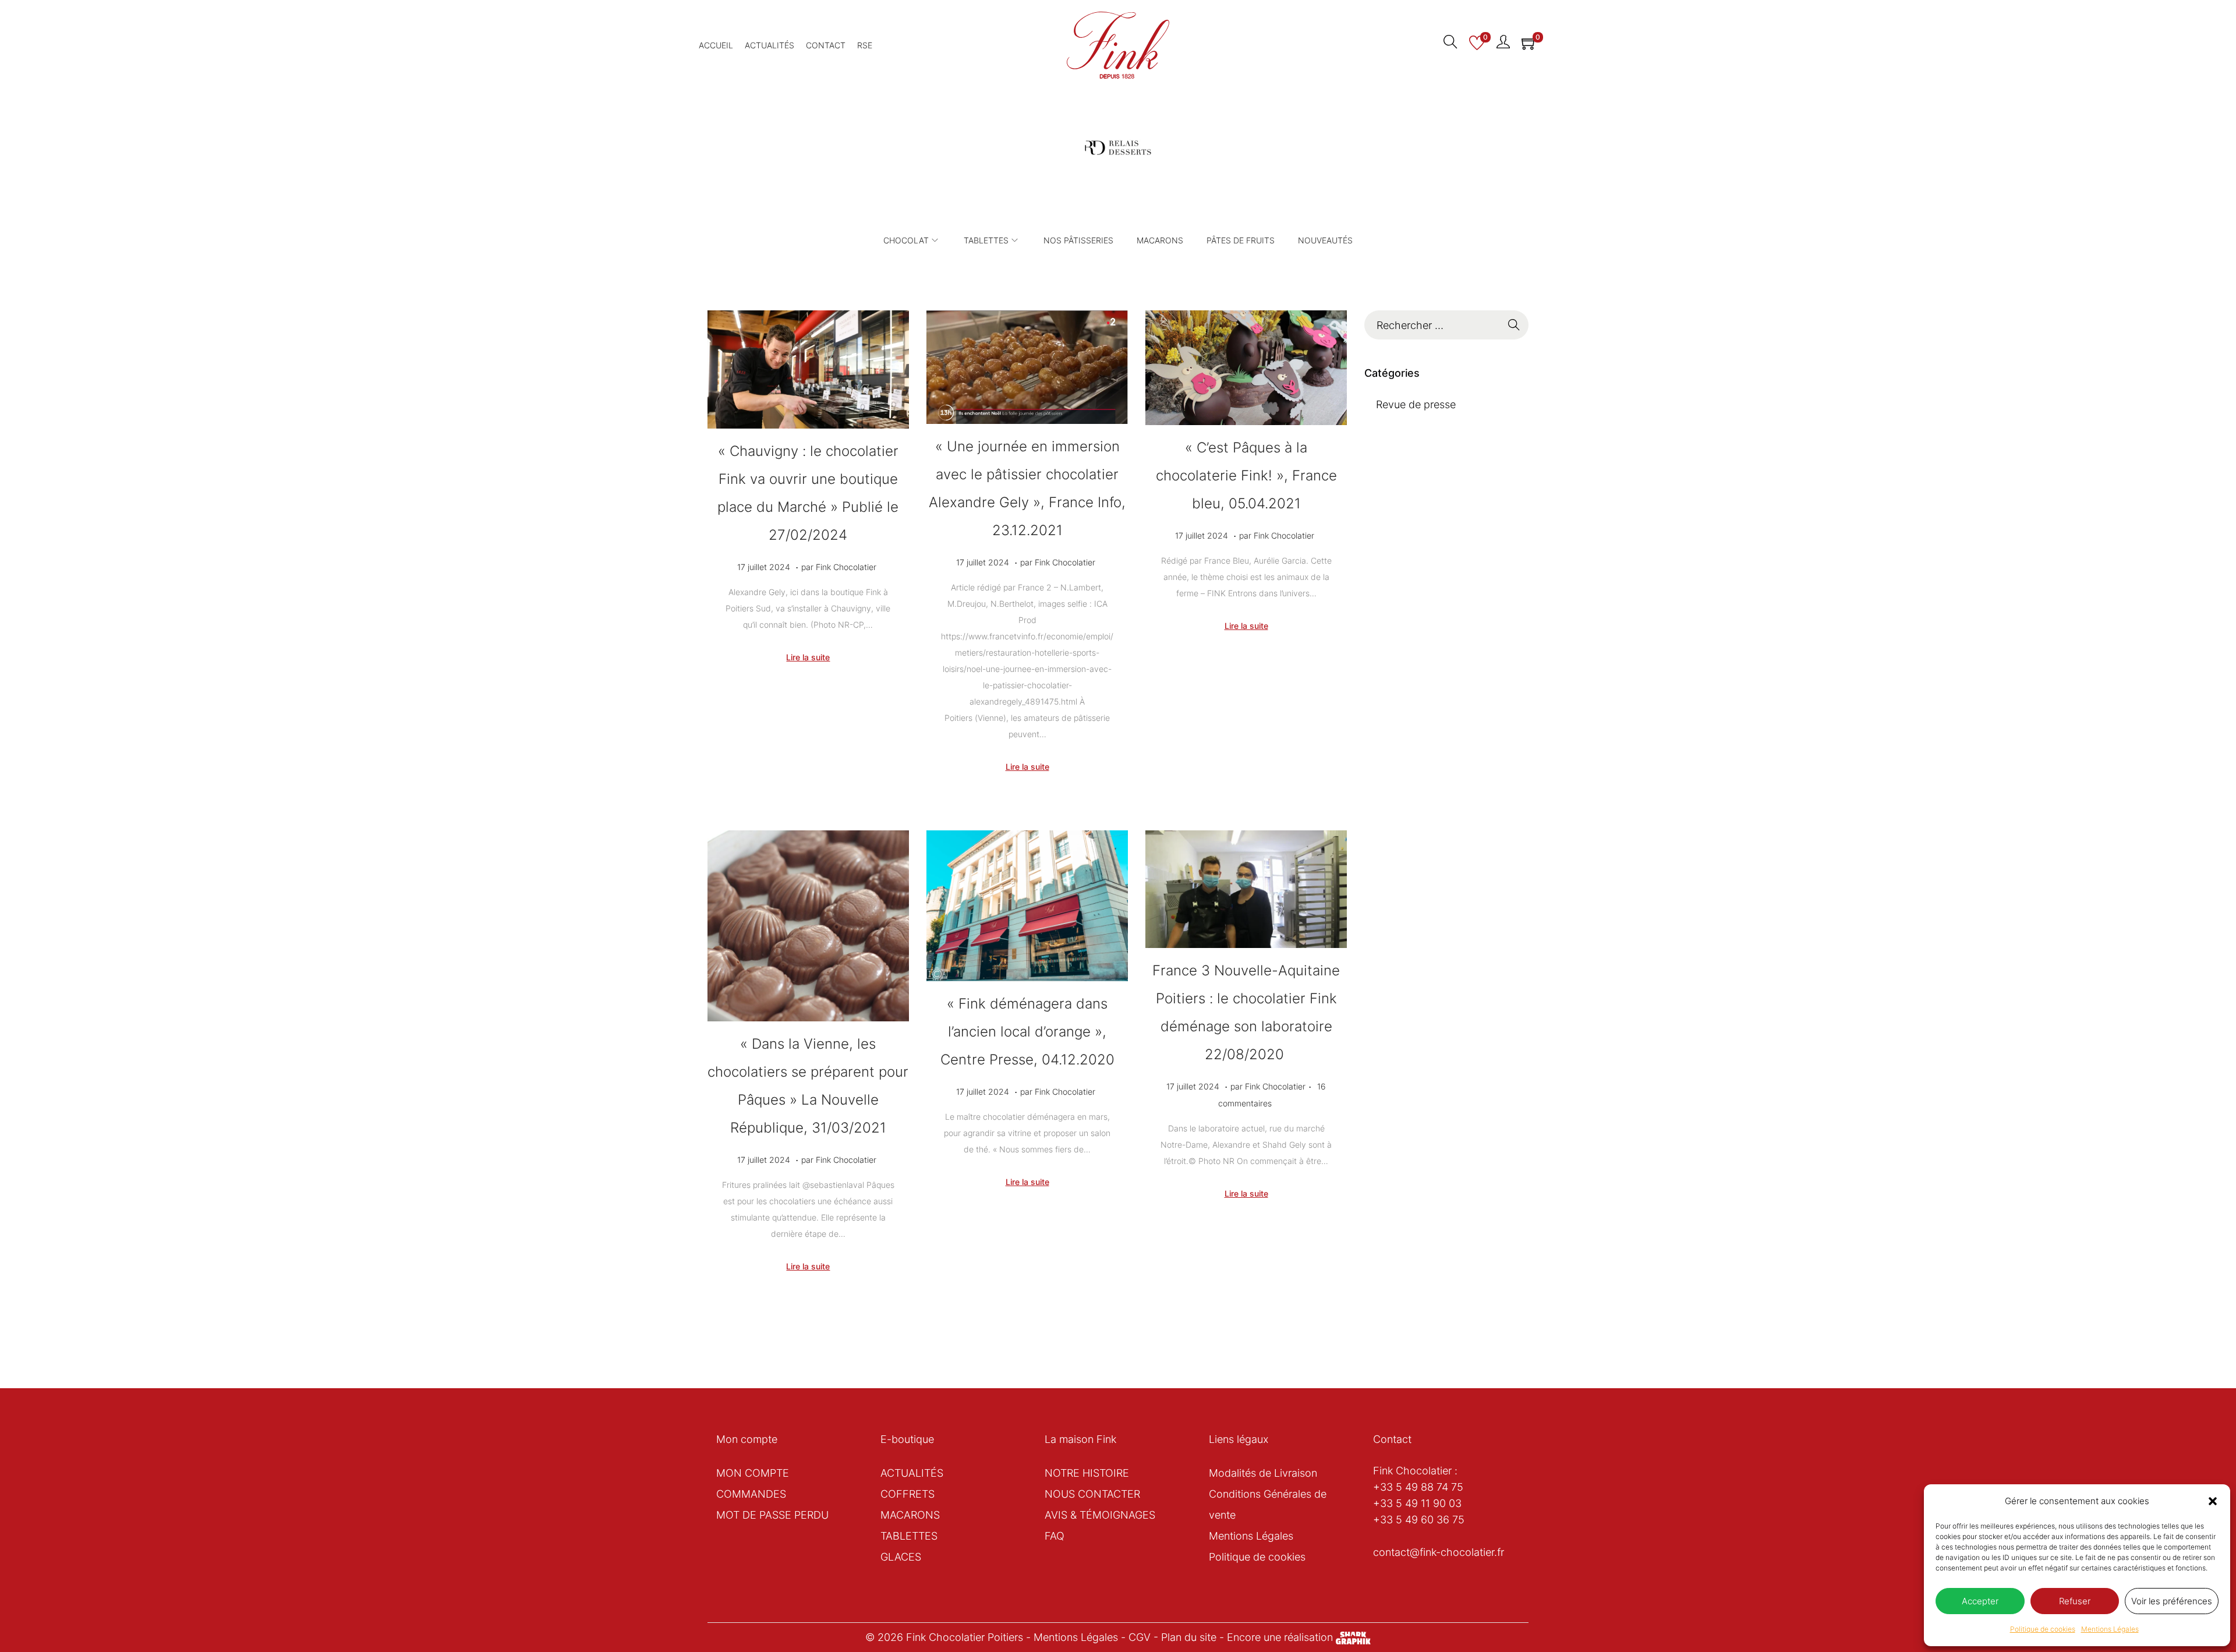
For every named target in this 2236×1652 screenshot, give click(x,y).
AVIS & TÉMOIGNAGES (1100, 1515)
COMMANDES (751, 1494)
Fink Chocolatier (846, 567)
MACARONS (910, 1515)
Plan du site (1189, 1637)
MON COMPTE (753, 1473)
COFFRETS (908, 1494)
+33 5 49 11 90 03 (1417, 1503)
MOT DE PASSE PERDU (772, 1515)
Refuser (2075, 1601)
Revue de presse (1416, 404)
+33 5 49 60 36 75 (1419, 1520)
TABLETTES (909, 1536)
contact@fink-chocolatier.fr (1439, 1552)
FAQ (1055, 1536)
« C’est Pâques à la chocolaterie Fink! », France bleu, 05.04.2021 (1246, 475)
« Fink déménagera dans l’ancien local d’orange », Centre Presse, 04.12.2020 (1027, 1032)
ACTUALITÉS (912, 1473)
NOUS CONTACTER (1092, 1494)
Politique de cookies (2043, 1629)
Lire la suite (808, 657)
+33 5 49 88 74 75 (1418, 1487)
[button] (2213, 1501)
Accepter (1980, 1601)
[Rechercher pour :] (1446, 325)
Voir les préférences (2172, 1601)
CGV (1140, 1637)
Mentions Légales (2110, 1629)
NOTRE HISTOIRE (1087, 1473)
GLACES (901, 1557)
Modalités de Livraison (1263, 1473)
